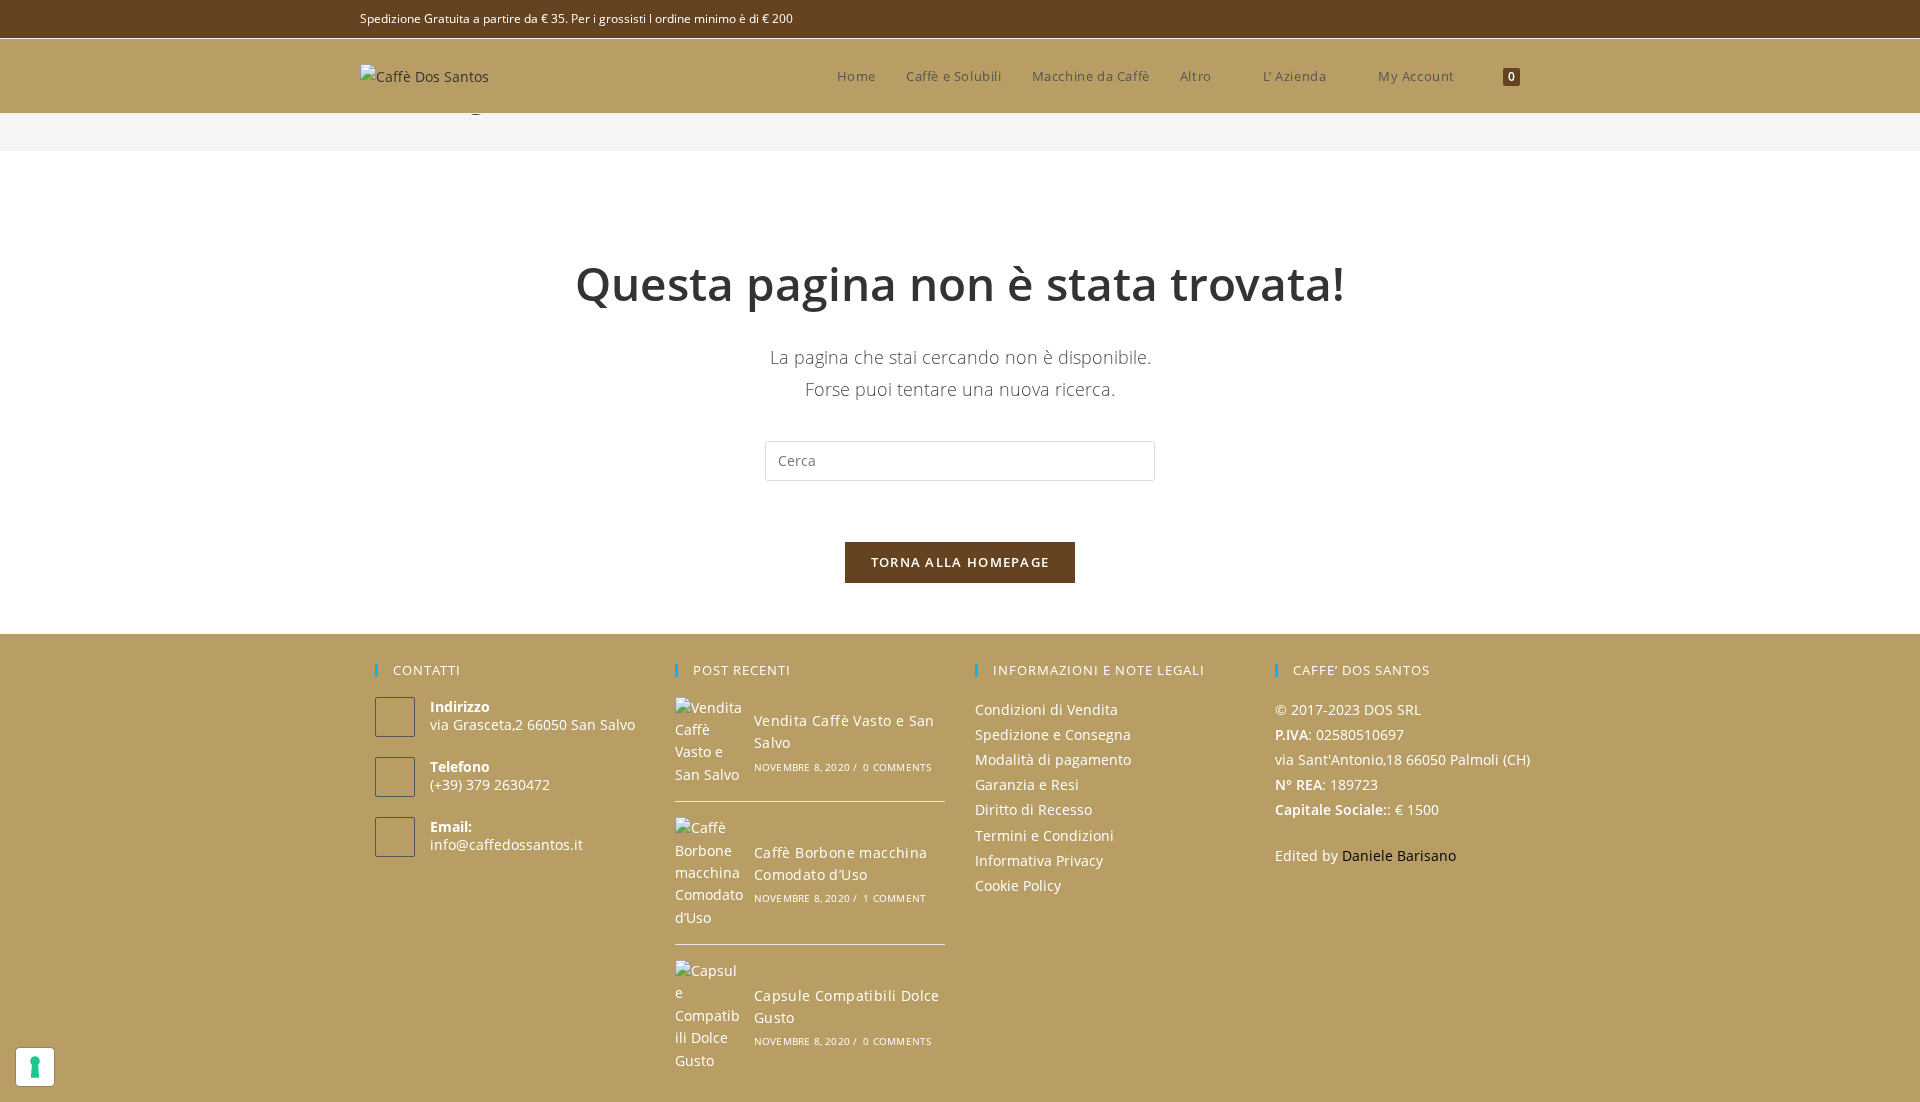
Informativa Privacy (1039, 860)
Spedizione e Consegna (1053, 734)
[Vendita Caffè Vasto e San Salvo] (709, 742)
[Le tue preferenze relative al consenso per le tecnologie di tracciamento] (35, 1067)
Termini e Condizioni (1044, 835)
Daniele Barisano (1399, 855)
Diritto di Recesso (1033, 809)
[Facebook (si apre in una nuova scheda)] (1551, 19)
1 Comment (894, 898)
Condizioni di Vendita (1046, 709)
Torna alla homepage (960, 562)
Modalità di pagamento (1053, 759)
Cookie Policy (1018, 885)
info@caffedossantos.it (506, 844)
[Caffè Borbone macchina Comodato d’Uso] (709, 873)
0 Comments (897, 767)
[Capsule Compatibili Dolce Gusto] (709, 1016)
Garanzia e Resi (1027, 784)
